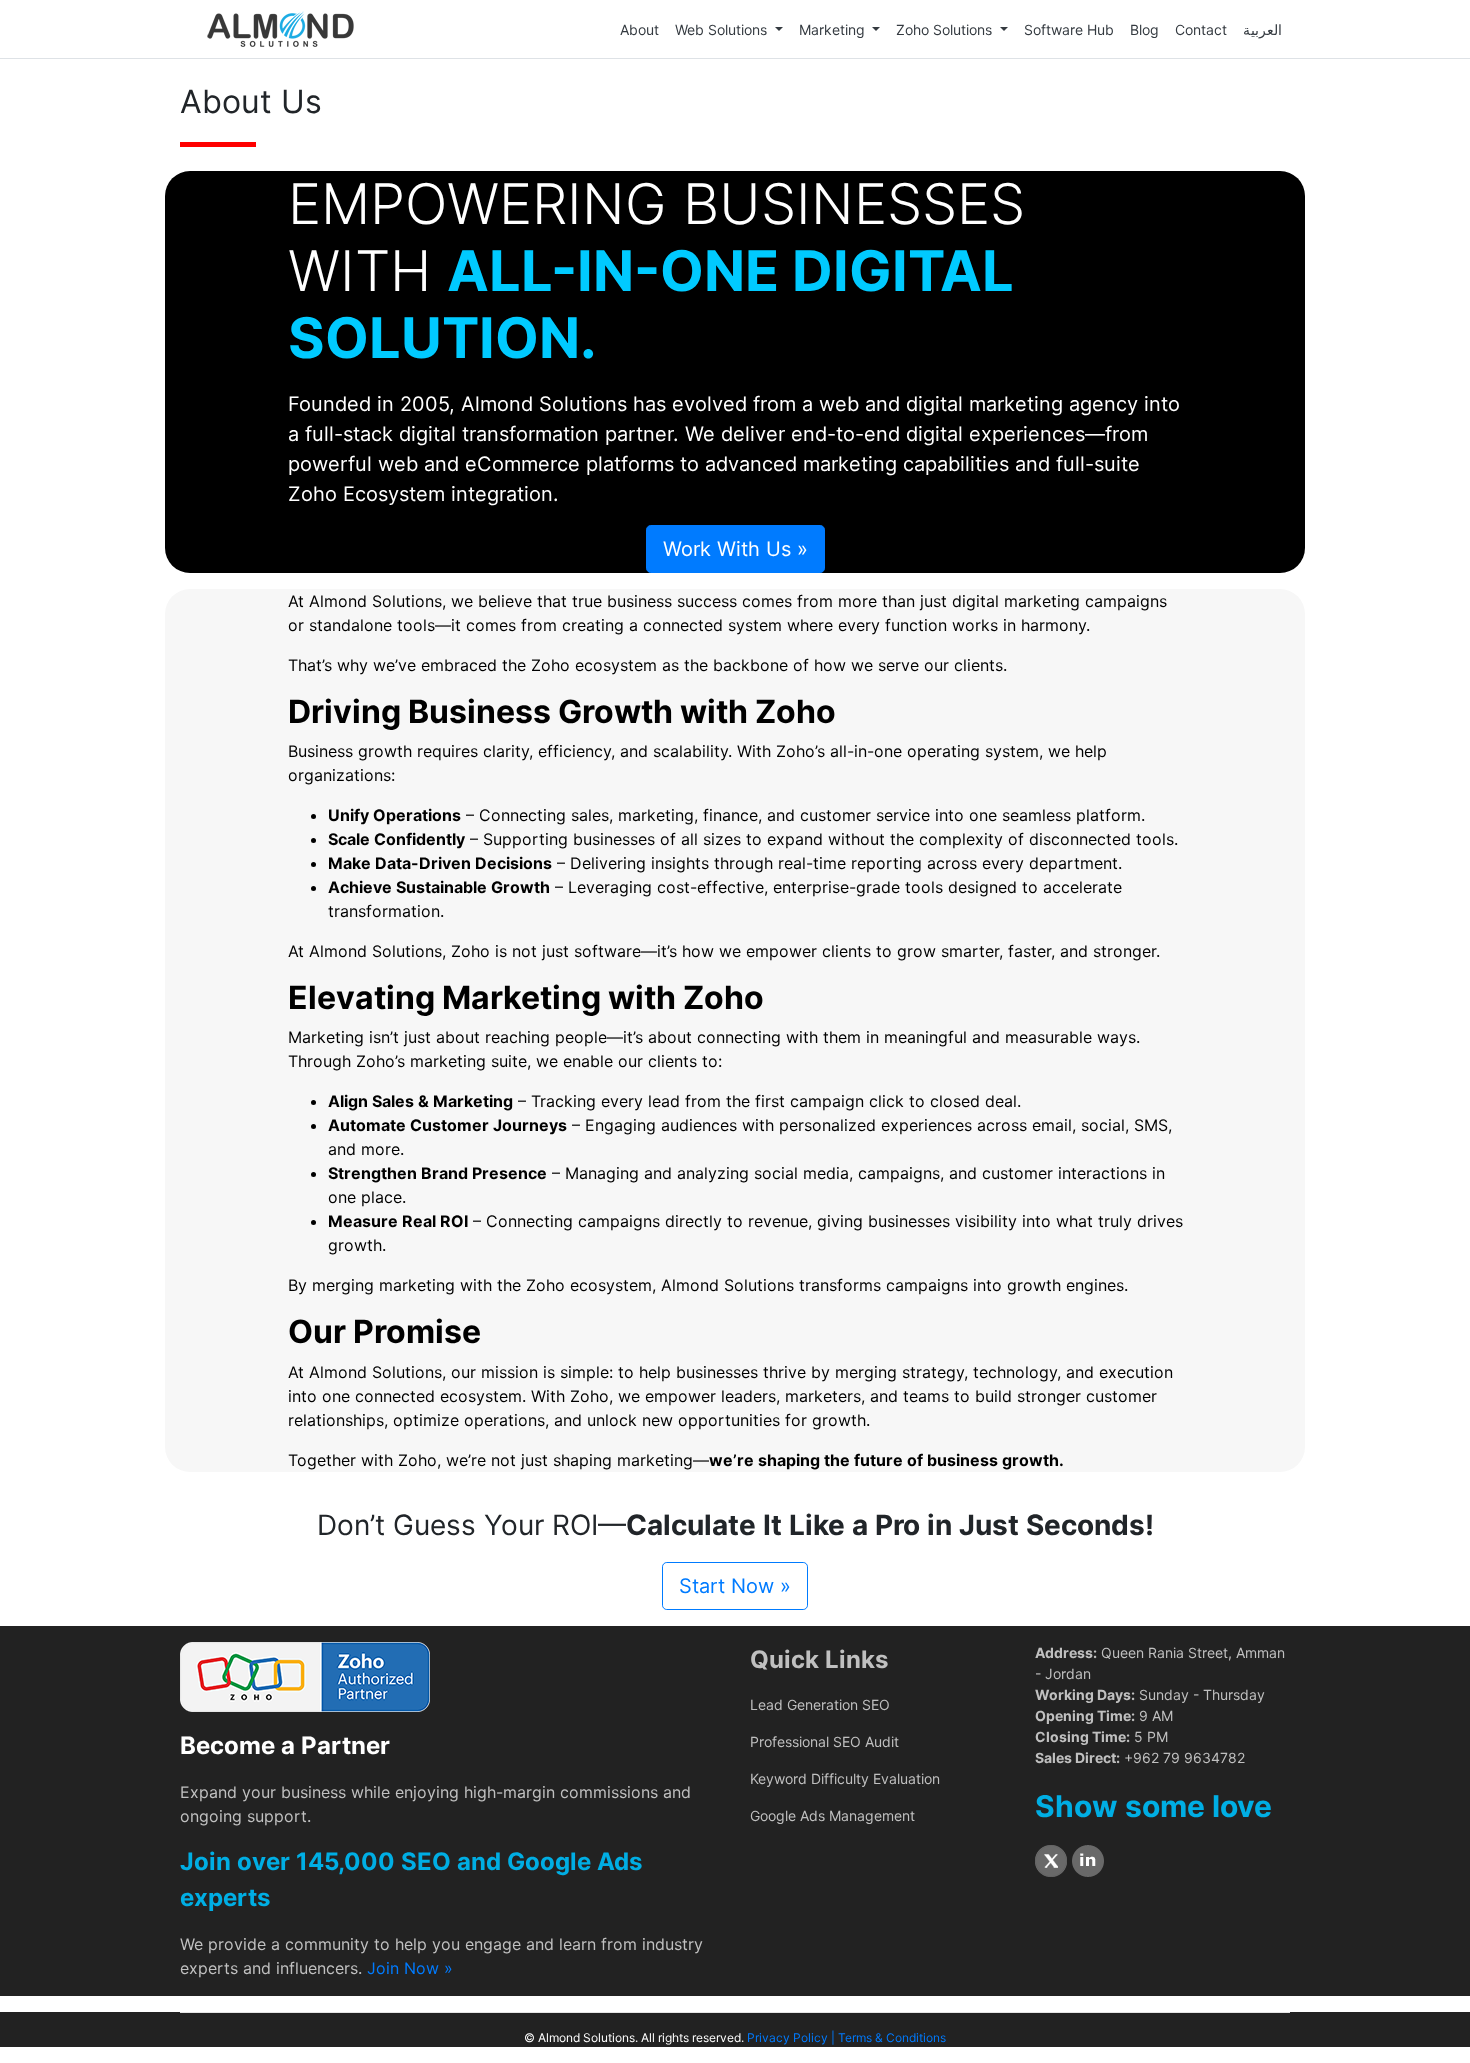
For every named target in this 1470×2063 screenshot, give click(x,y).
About (639, 29)
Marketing (834, 29)
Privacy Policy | (792, 2037)
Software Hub (1069, 29)
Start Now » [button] (735, 1586)
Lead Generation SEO (820, 1704)
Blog (1144, 29)
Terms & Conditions (892, 2037)
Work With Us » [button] (735, 549)
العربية (1262, 29)
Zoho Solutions (946, 29)
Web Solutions (723, 29)
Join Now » (410, 1968)
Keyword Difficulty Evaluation (845, 1778)
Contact (1201, 29)
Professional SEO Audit (824, 1741)
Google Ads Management (832, 1815)
